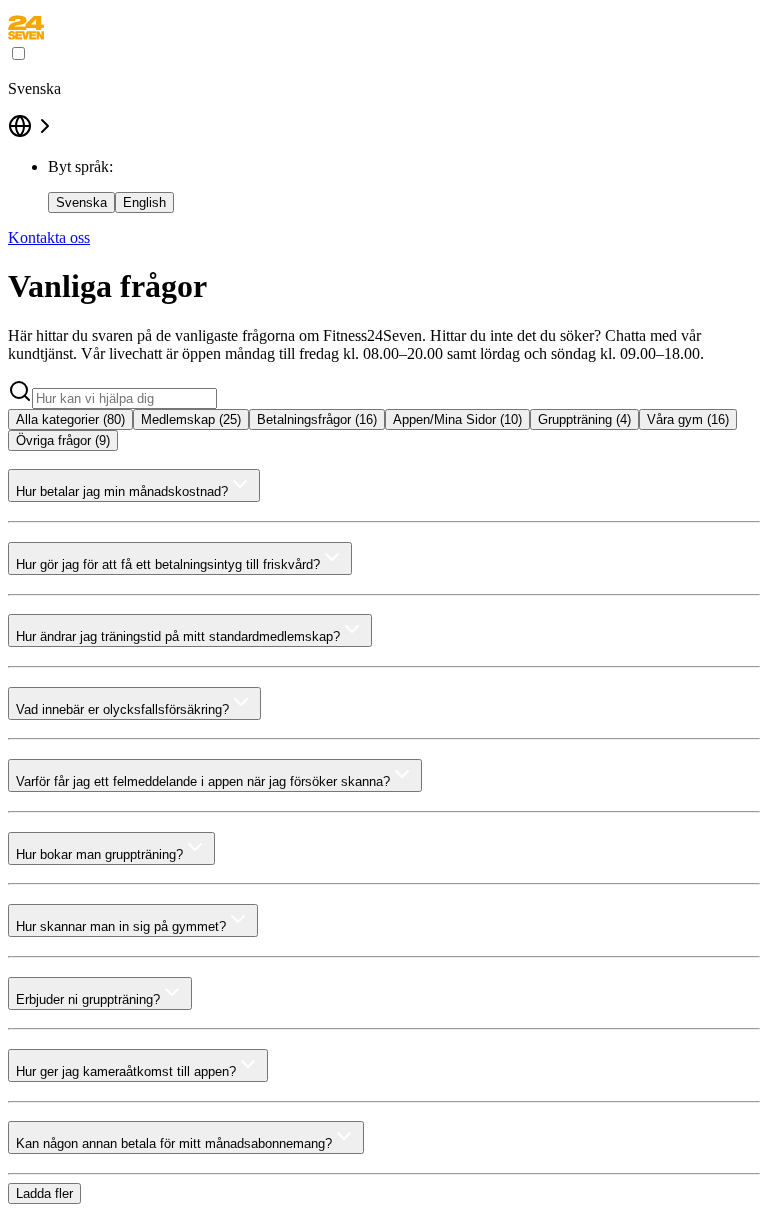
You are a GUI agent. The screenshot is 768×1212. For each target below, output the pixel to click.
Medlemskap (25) (191, 419)
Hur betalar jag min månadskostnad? (122, 491)
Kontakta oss (49, 237)
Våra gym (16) (688, 419)
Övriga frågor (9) (63, 440)
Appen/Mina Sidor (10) (457, 419)
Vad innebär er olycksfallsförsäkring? (122, 709)
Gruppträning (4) (584, 419)
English (144, 202)
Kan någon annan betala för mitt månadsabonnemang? (174, 1143)
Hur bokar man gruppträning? (99, 854)
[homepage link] (26, 34)
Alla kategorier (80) (70, 419)
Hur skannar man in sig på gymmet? (121, 926)
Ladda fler (44, 1193)
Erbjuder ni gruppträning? (88, 999)
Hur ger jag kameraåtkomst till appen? (126, 1071)
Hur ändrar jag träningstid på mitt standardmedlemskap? (178, 636)
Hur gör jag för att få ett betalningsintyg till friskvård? (168, 564)
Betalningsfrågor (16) (317, 419)
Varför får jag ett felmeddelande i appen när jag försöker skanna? (203, 781)
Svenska (81, 202)
